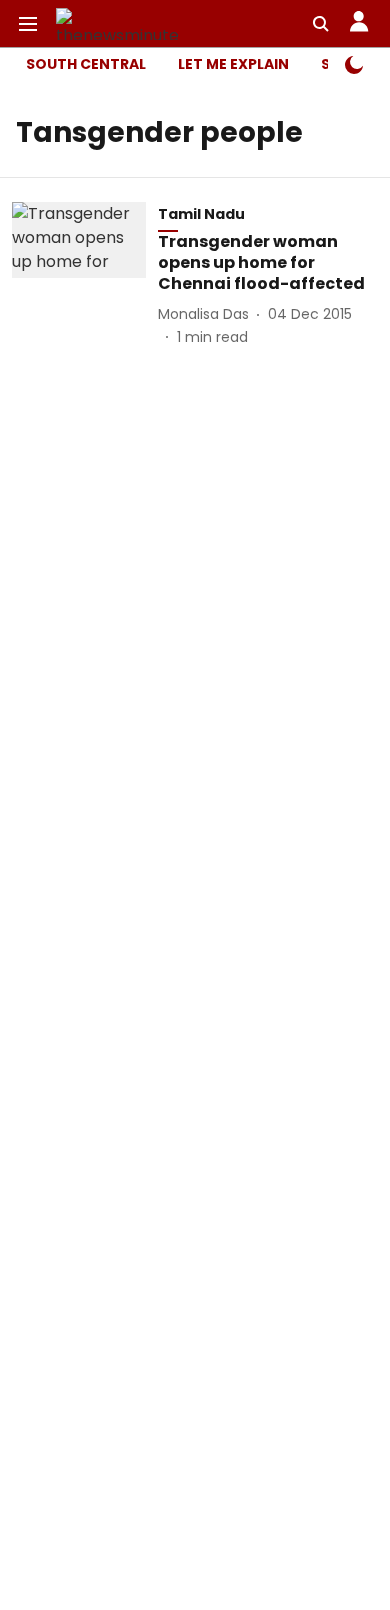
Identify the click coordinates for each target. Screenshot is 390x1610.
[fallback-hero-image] (85, 274)
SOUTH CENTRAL (86, 64)
